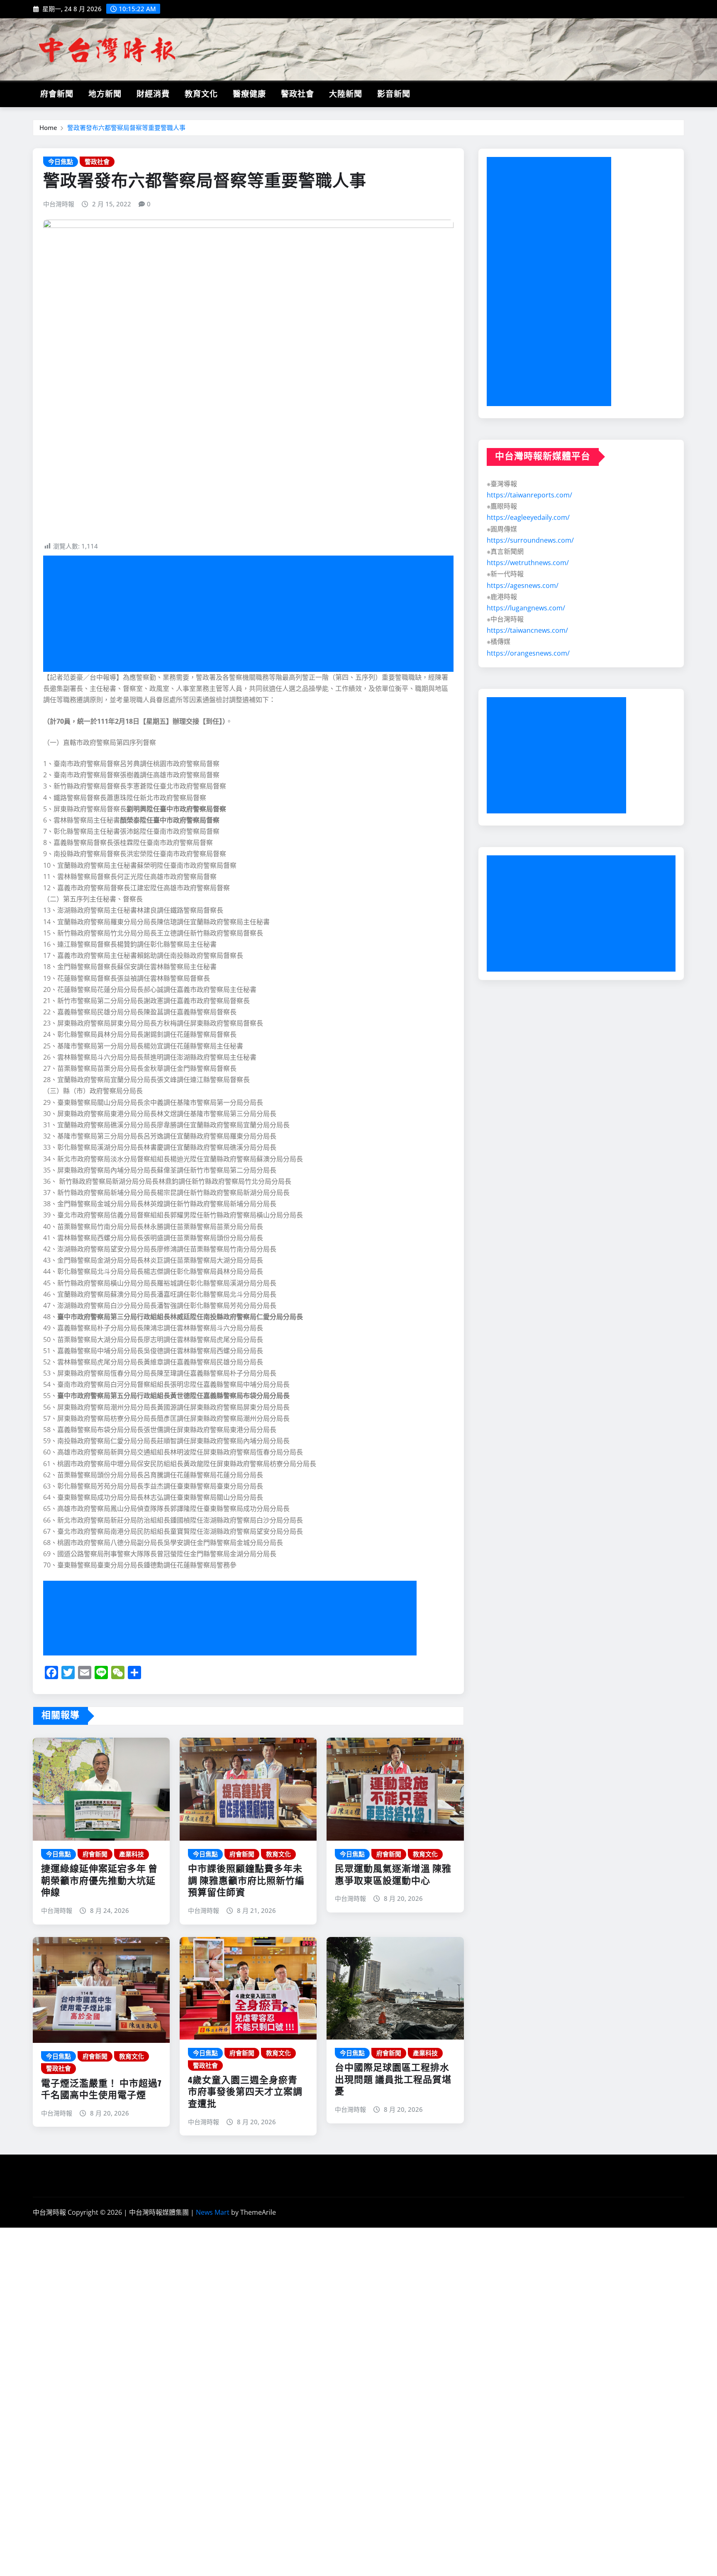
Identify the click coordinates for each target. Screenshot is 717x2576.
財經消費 (153, 94)
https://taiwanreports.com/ (529, 495)
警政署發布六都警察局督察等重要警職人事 (126, 127)
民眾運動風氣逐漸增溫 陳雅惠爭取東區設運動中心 (393, 1875)
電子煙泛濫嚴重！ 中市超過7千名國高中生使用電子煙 (101, 2090)
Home (48, 127)
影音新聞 (394, 94)
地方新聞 (105, 94)
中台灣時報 (59, 204)
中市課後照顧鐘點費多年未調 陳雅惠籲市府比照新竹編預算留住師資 (246, 1881)
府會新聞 (57, 94)
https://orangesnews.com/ (528, 653)
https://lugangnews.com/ (526, 608)
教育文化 (201, 94)
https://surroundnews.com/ (530, 540)
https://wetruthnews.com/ (528, 563)
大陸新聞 (346, 94)
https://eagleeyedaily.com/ (528, 517)
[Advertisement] (252, 614)
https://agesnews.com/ (523, 585)
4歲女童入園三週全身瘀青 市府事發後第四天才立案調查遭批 (245, 2092)
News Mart (213, 2212)
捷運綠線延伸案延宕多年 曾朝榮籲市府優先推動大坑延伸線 (99, 1881)
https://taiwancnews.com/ (527, 630)
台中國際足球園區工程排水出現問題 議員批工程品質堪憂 (393, 2080)
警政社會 (298, 94)
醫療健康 (249, 94)
